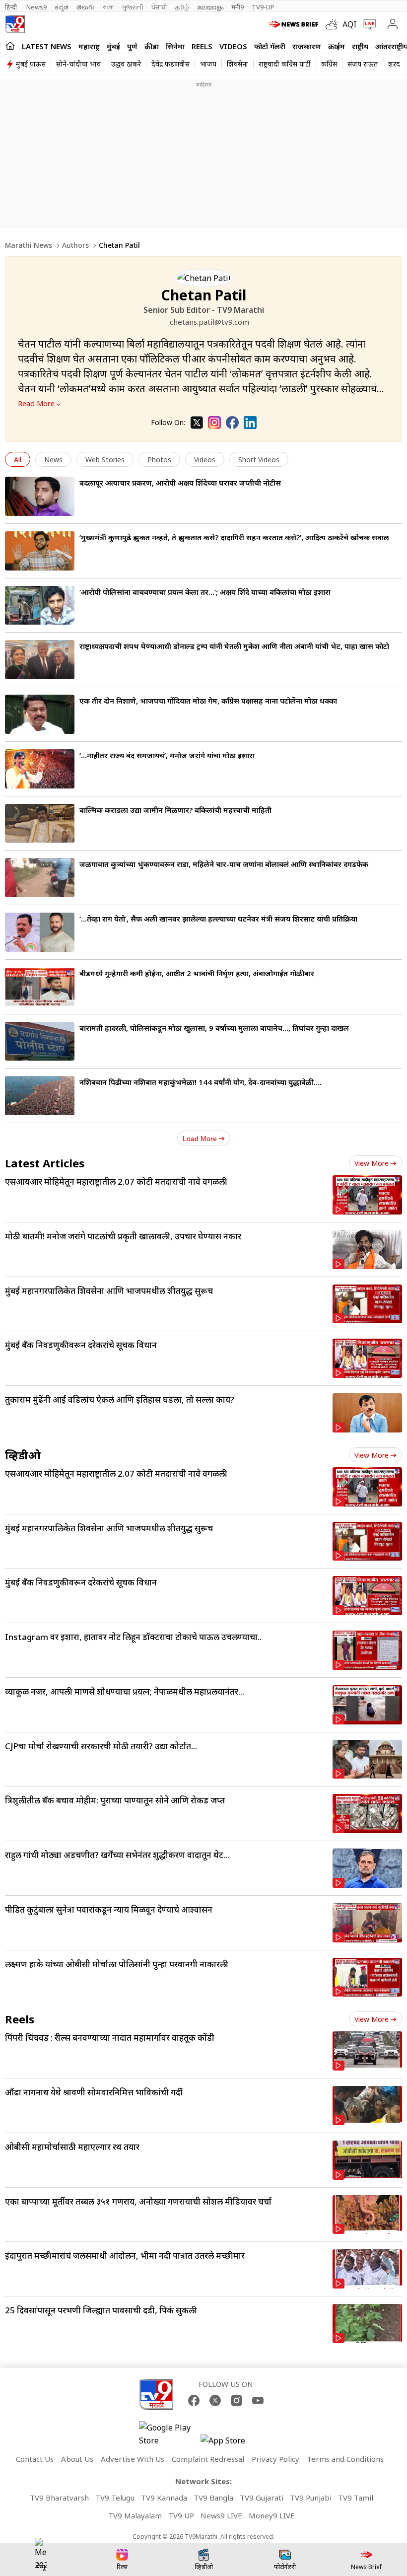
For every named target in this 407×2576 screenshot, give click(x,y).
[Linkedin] (250, 423)
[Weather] (334, 24)
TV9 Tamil (356, 2498)
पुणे (132, 46)
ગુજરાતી (133, 7)
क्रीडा (152, 46)
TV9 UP (181, 2515)
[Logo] (15, 24)
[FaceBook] (194, 2400)
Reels (202, 46)
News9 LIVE (221, 2515)
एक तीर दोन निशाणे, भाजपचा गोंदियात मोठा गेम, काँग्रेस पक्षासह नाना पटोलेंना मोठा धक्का (208, 701)
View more (372, 1163)
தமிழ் (182, 7)
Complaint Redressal (208, 2459)
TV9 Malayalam (135, 2515)
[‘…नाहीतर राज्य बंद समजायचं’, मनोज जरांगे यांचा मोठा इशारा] (40, 769)
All (18, 460)
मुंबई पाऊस (31, 64)
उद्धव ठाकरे (126, 64)
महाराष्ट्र (89, 46)
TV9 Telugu (115, 2498)
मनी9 (237, 7)
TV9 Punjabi (311, 2498)
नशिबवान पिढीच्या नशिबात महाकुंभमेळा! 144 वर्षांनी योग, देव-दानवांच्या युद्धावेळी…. (201, 1082)
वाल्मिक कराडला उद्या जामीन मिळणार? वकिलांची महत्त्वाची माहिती (175, 810)
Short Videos (259, 460)
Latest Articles (45, 1163)
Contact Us (35, 2459)
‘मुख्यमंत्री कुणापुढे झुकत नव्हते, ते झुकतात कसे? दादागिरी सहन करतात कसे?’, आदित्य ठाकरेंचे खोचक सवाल (234, 537)
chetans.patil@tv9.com (209, 322)
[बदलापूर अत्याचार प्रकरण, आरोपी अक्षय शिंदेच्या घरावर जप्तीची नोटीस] (40, 496)
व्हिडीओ (23, 1455)
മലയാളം (210, 7)
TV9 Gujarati (262, 2498)
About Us (77, 2459)
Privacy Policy (275, 2459)
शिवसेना (237, 64)
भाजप (208, 64)
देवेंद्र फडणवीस (170, 64)
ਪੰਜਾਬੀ (159, 7)
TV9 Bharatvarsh (59, 2498)
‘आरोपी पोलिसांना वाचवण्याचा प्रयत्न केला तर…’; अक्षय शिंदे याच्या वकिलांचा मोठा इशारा (205, 592)
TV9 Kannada (164, 2498)
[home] (10, 46)
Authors (75, 245)
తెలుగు (86, 7)
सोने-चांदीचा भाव (78, 64)
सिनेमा (175, 46)
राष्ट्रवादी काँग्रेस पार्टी (285, 64)
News (53, 460)
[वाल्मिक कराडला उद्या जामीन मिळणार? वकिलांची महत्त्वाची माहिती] (40, 823)
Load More (200, 1139)
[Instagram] (214, 423)
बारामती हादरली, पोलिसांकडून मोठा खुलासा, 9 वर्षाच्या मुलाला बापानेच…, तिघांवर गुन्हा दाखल (214, 1028)
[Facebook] (232, 423)
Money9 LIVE (272, 2515)
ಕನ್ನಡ (62, 7)
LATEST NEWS (47, 46)
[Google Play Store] (169, 2434)
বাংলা (108, 7)
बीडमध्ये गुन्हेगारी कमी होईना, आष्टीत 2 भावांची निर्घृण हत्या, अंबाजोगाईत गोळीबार (197, 973)
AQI (349, 24)
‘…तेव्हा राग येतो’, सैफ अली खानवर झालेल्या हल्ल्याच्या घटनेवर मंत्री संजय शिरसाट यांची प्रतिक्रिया (218, 919)
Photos (159, 460)
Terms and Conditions (345, 2459)
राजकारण (307, 46)
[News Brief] (295, 24)
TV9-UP (263, 7)
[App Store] (230, 2443)
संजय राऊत (363, 64)
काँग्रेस (329, 64)
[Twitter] (197, 423)
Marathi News (29, 245)
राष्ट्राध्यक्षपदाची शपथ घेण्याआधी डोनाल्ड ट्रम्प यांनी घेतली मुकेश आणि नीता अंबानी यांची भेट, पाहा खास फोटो (234, 646)
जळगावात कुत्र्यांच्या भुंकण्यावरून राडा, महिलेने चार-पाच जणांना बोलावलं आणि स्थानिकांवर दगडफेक (224, 864)
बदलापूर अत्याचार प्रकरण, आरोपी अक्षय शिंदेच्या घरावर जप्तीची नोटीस (180, 483)
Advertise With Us (133, 2459)
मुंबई (113, 46)
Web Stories (105, 460)
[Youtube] (258, 2400)
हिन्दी (12, 7)
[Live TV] (368, 24)
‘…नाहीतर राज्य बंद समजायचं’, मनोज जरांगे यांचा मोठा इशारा (167, 755)
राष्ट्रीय (360, 46)
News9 (36, 7)
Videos (233, 46)
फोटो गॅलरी (270, 46)
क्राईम (337, 46)
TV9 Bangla (213, 2498)
